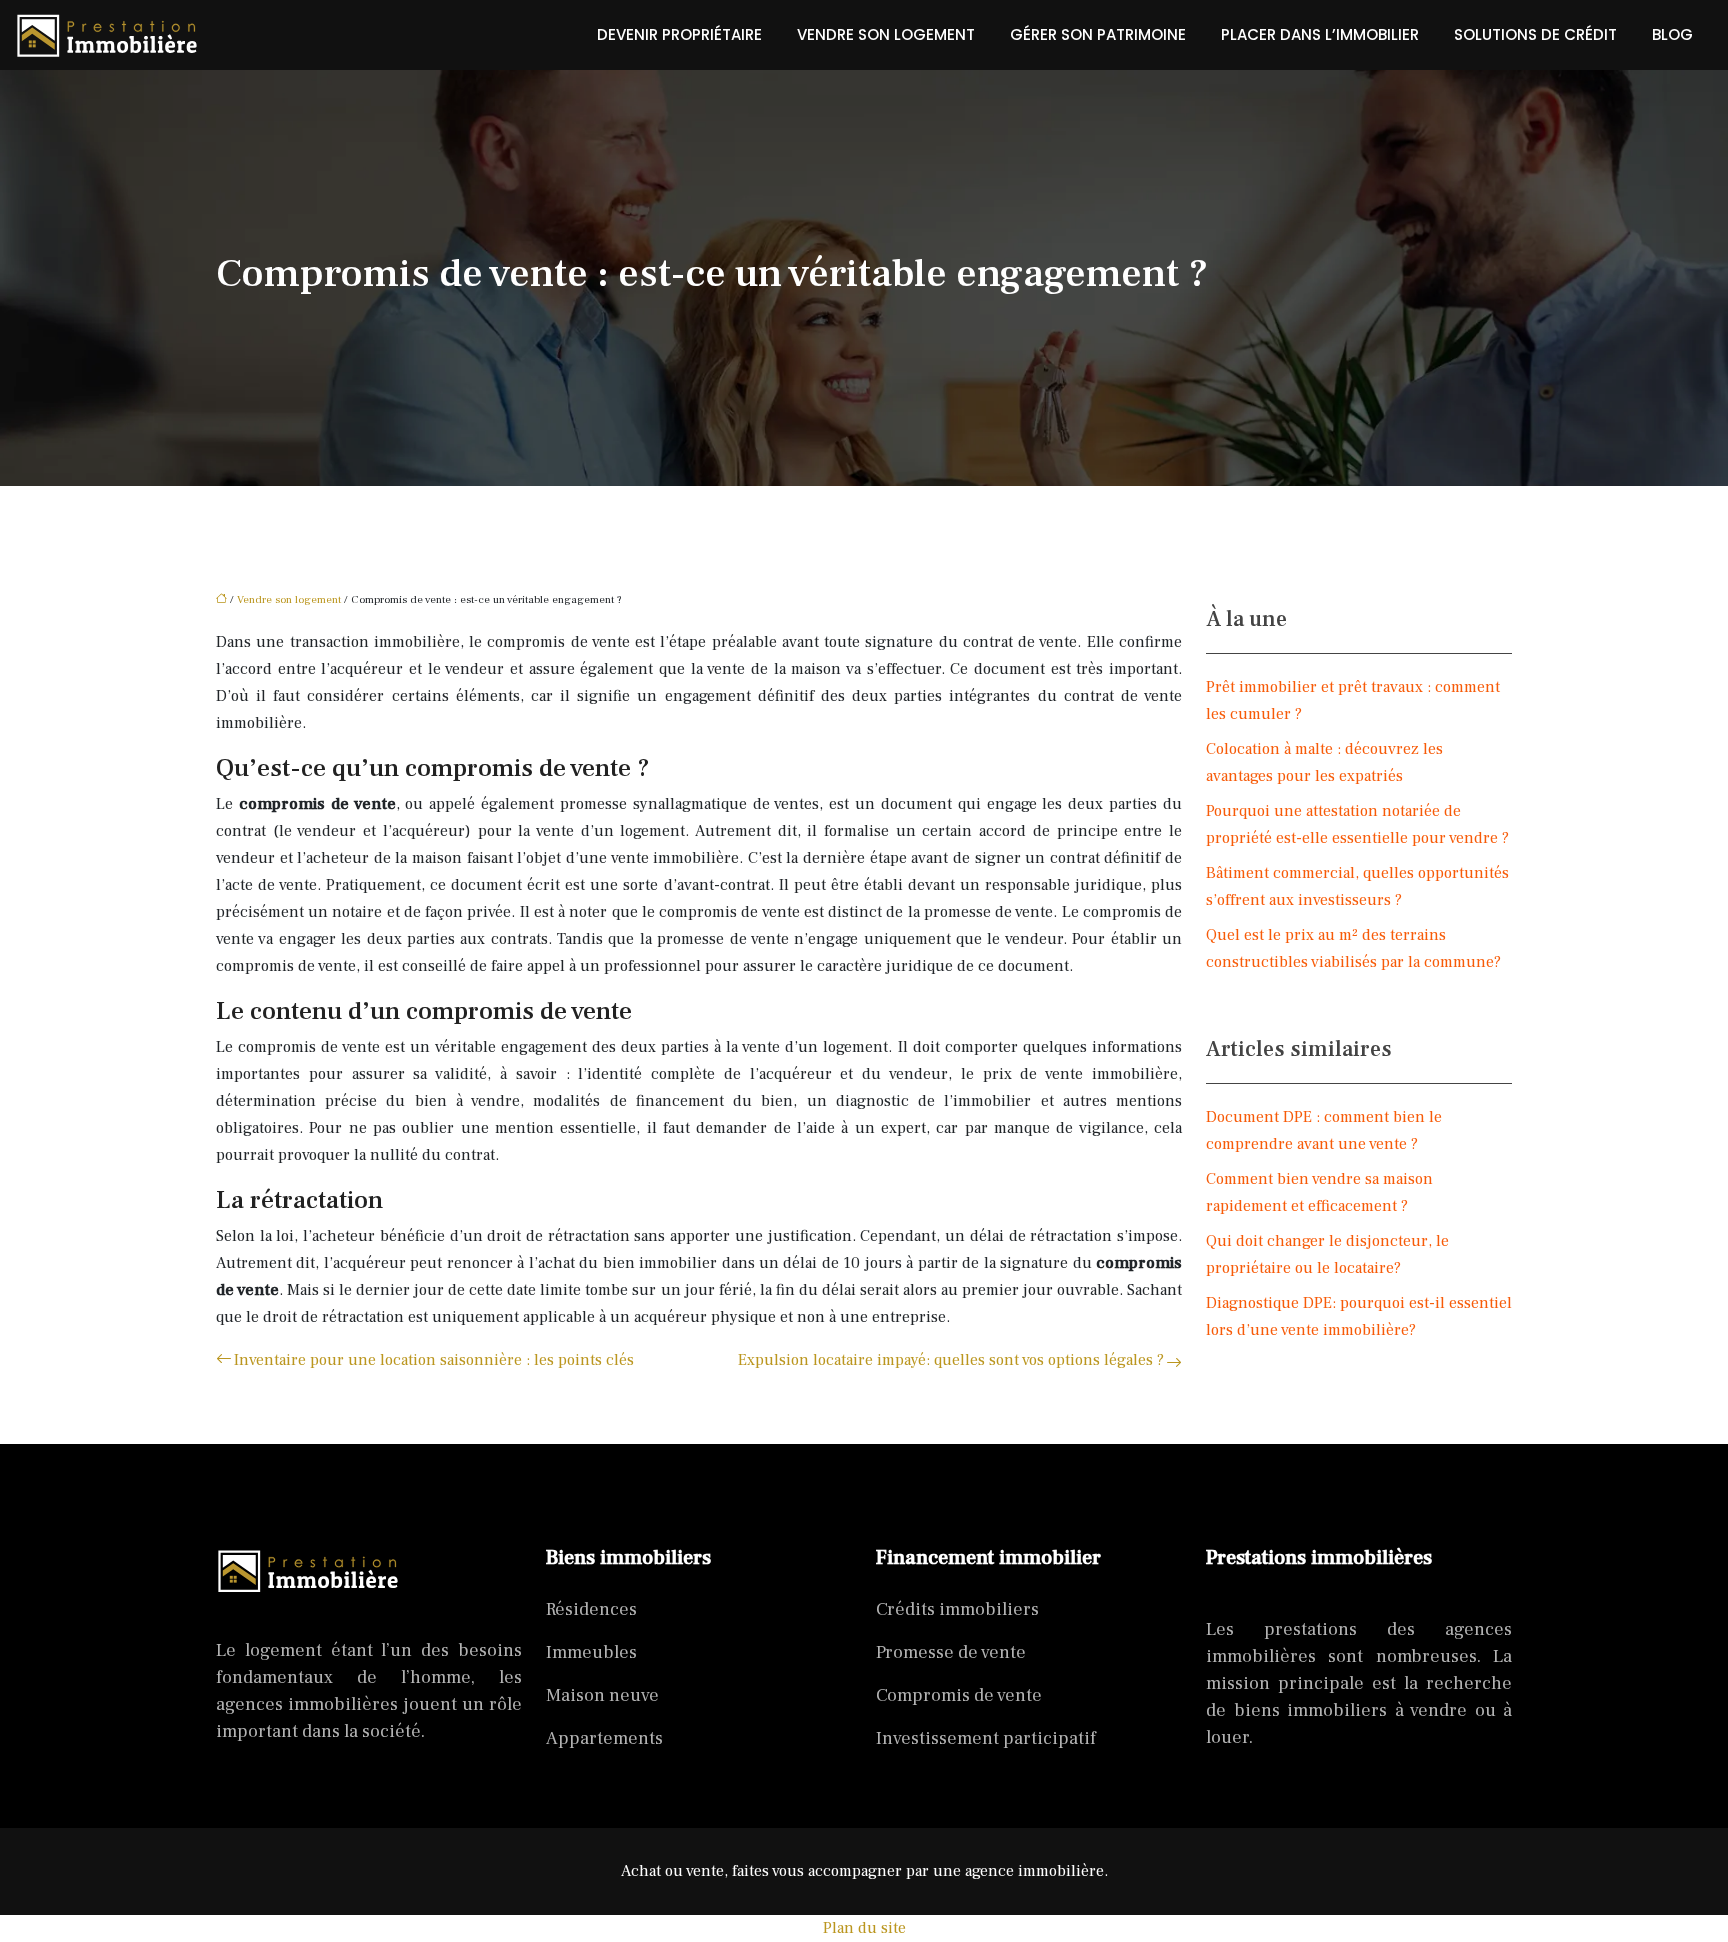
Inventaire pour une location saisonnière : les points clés (434, 1360)
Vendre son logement (886, 34)
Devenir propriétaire (679, 34)
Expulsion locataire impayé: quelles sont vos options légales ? (951, 1360)
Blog (1672, 34)
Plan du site (864, 1928)
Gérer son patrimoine (1098, 34)
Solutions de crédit (1535, 34)
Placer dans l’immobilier (1320, 34)
